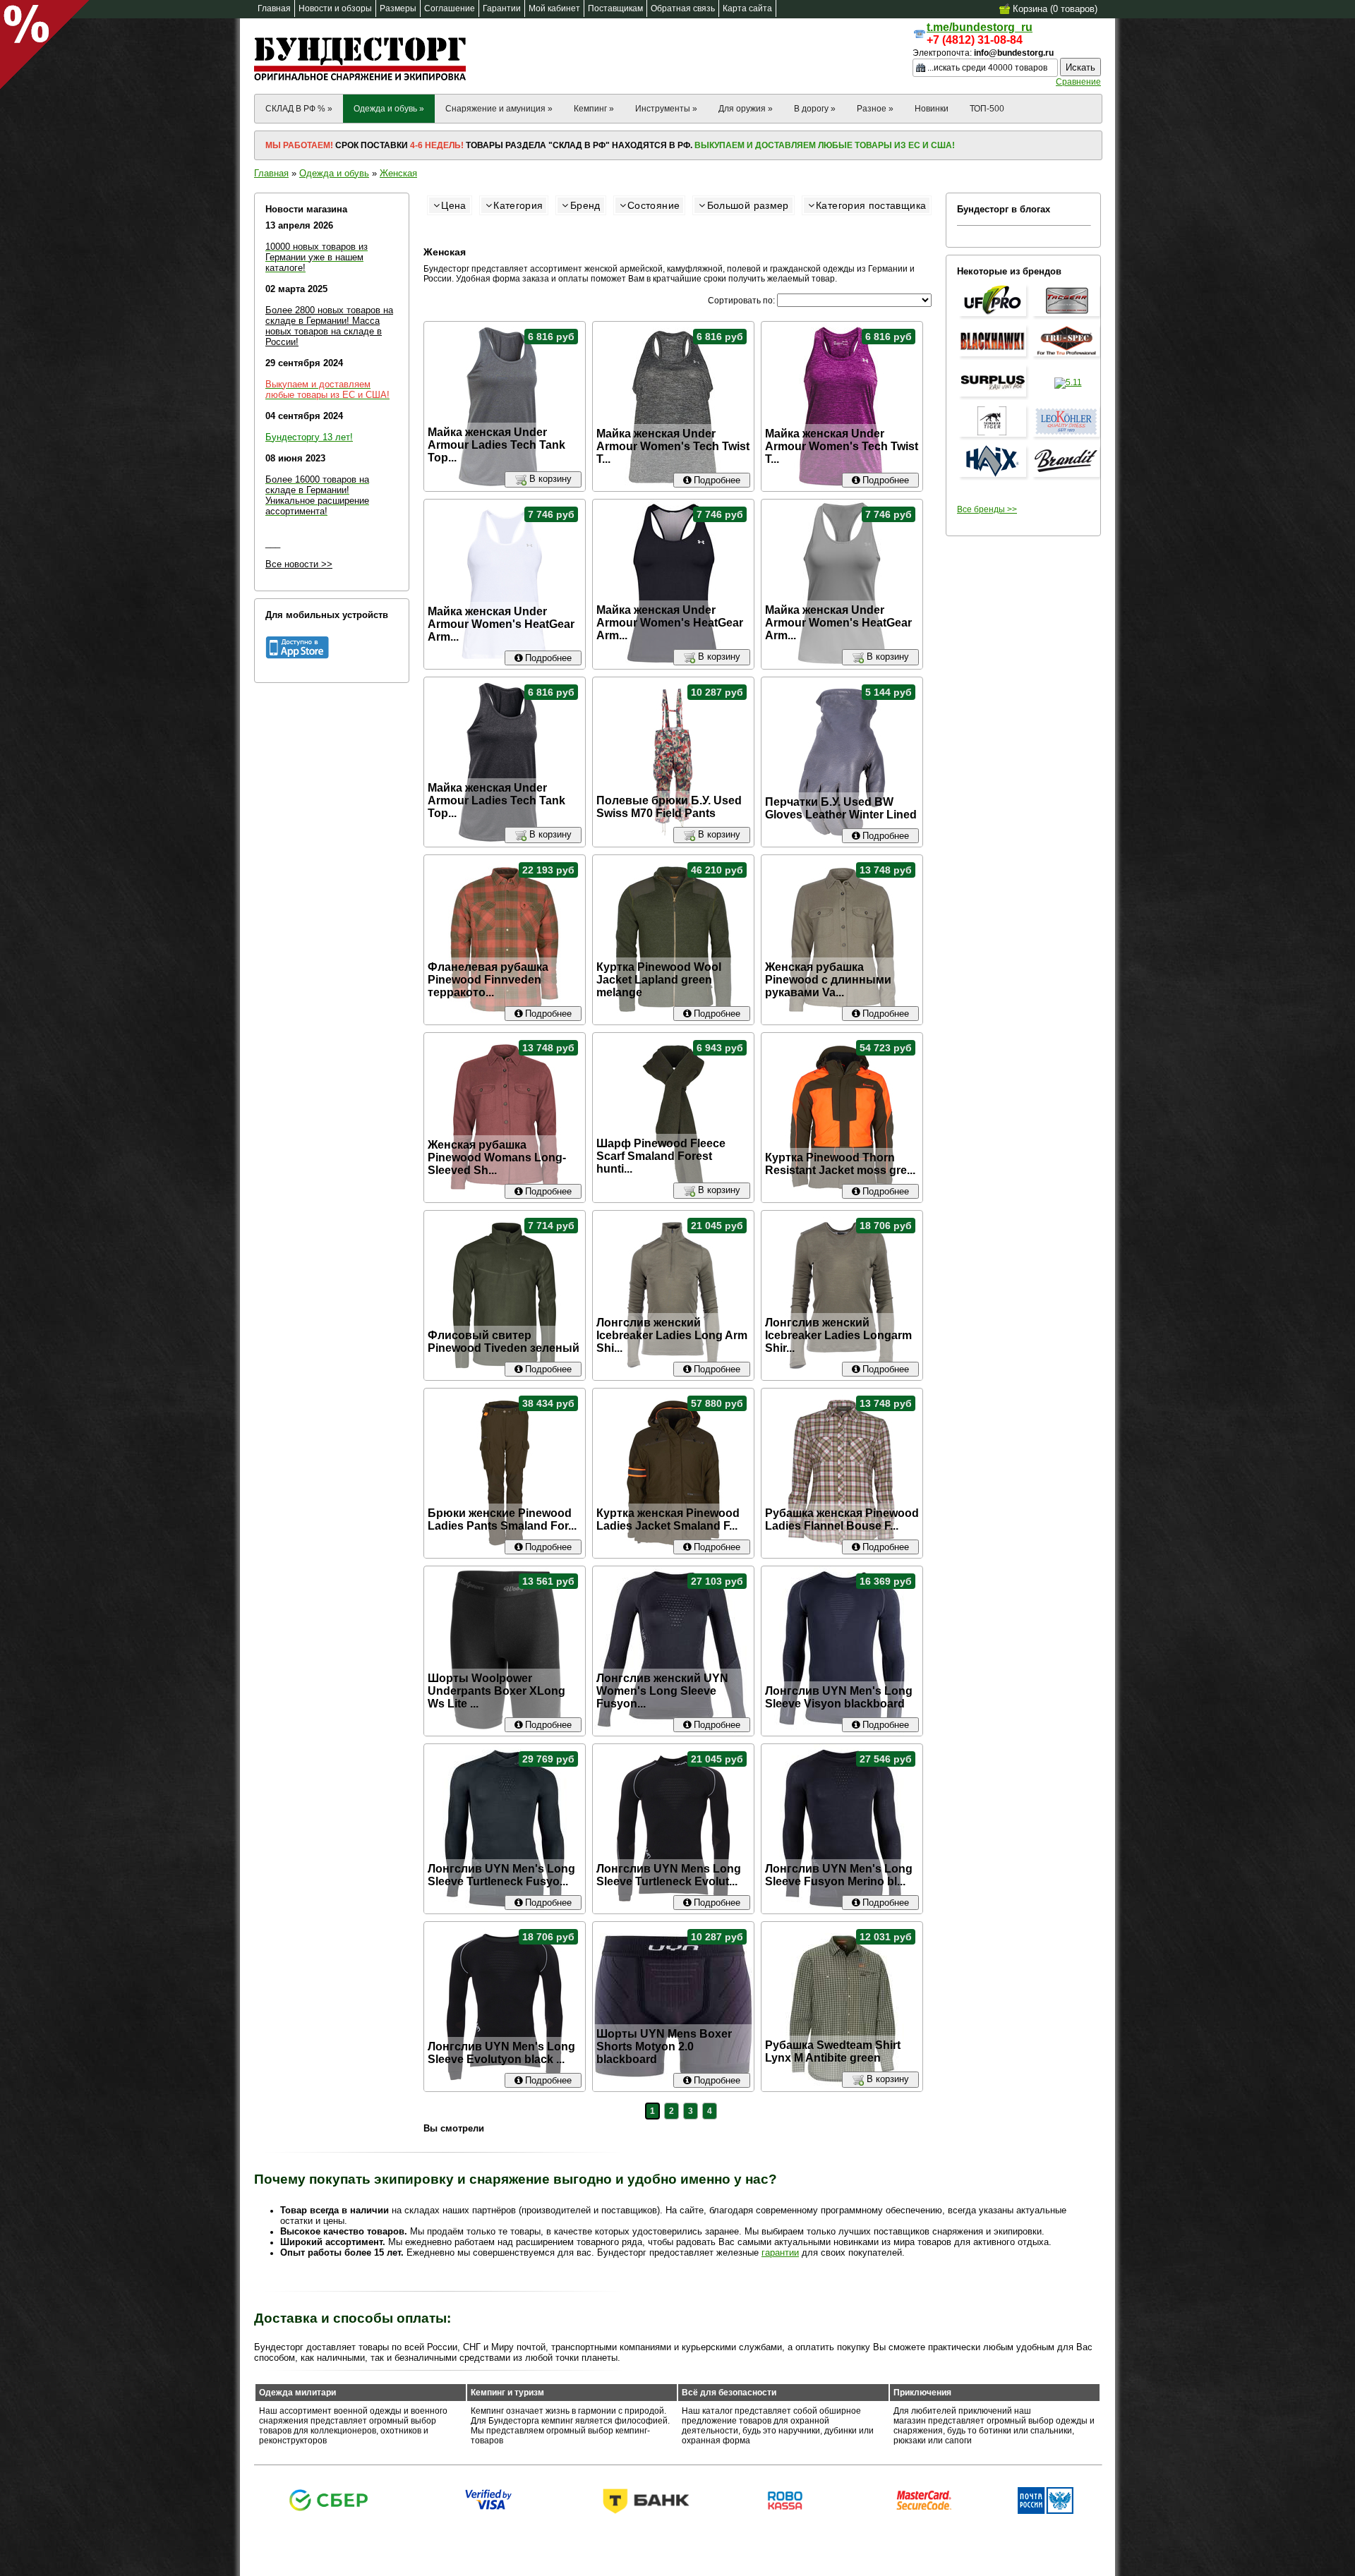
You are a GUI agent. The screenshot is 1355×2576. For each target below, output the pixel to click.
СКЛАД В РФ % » (299, 109)
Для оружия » (746, 109)
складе (282, 321)
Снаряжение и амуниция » (499, 109)
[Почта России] (1046, 2511)
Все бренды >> (987, 509)
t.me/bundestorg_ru (980, 27)
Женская (398, 173)
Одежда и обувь (334, 173)
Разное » (875, 109)
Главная (271, 173)
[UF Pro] (994, 317)
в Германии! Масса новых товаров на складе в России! (324, 331)
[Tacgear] (1068, 317)
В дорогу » (815, 109)
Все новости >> (299, 564)
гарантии (780, 2253)
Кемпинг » (594, 109)
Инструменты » (666, 109)
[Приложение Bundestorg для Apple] (297, 656)
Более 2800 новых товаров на (329, 310)
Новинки (932, 109)
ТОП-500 (987, 109)
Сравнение (1078, 82)
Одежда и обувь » (389, 109)
